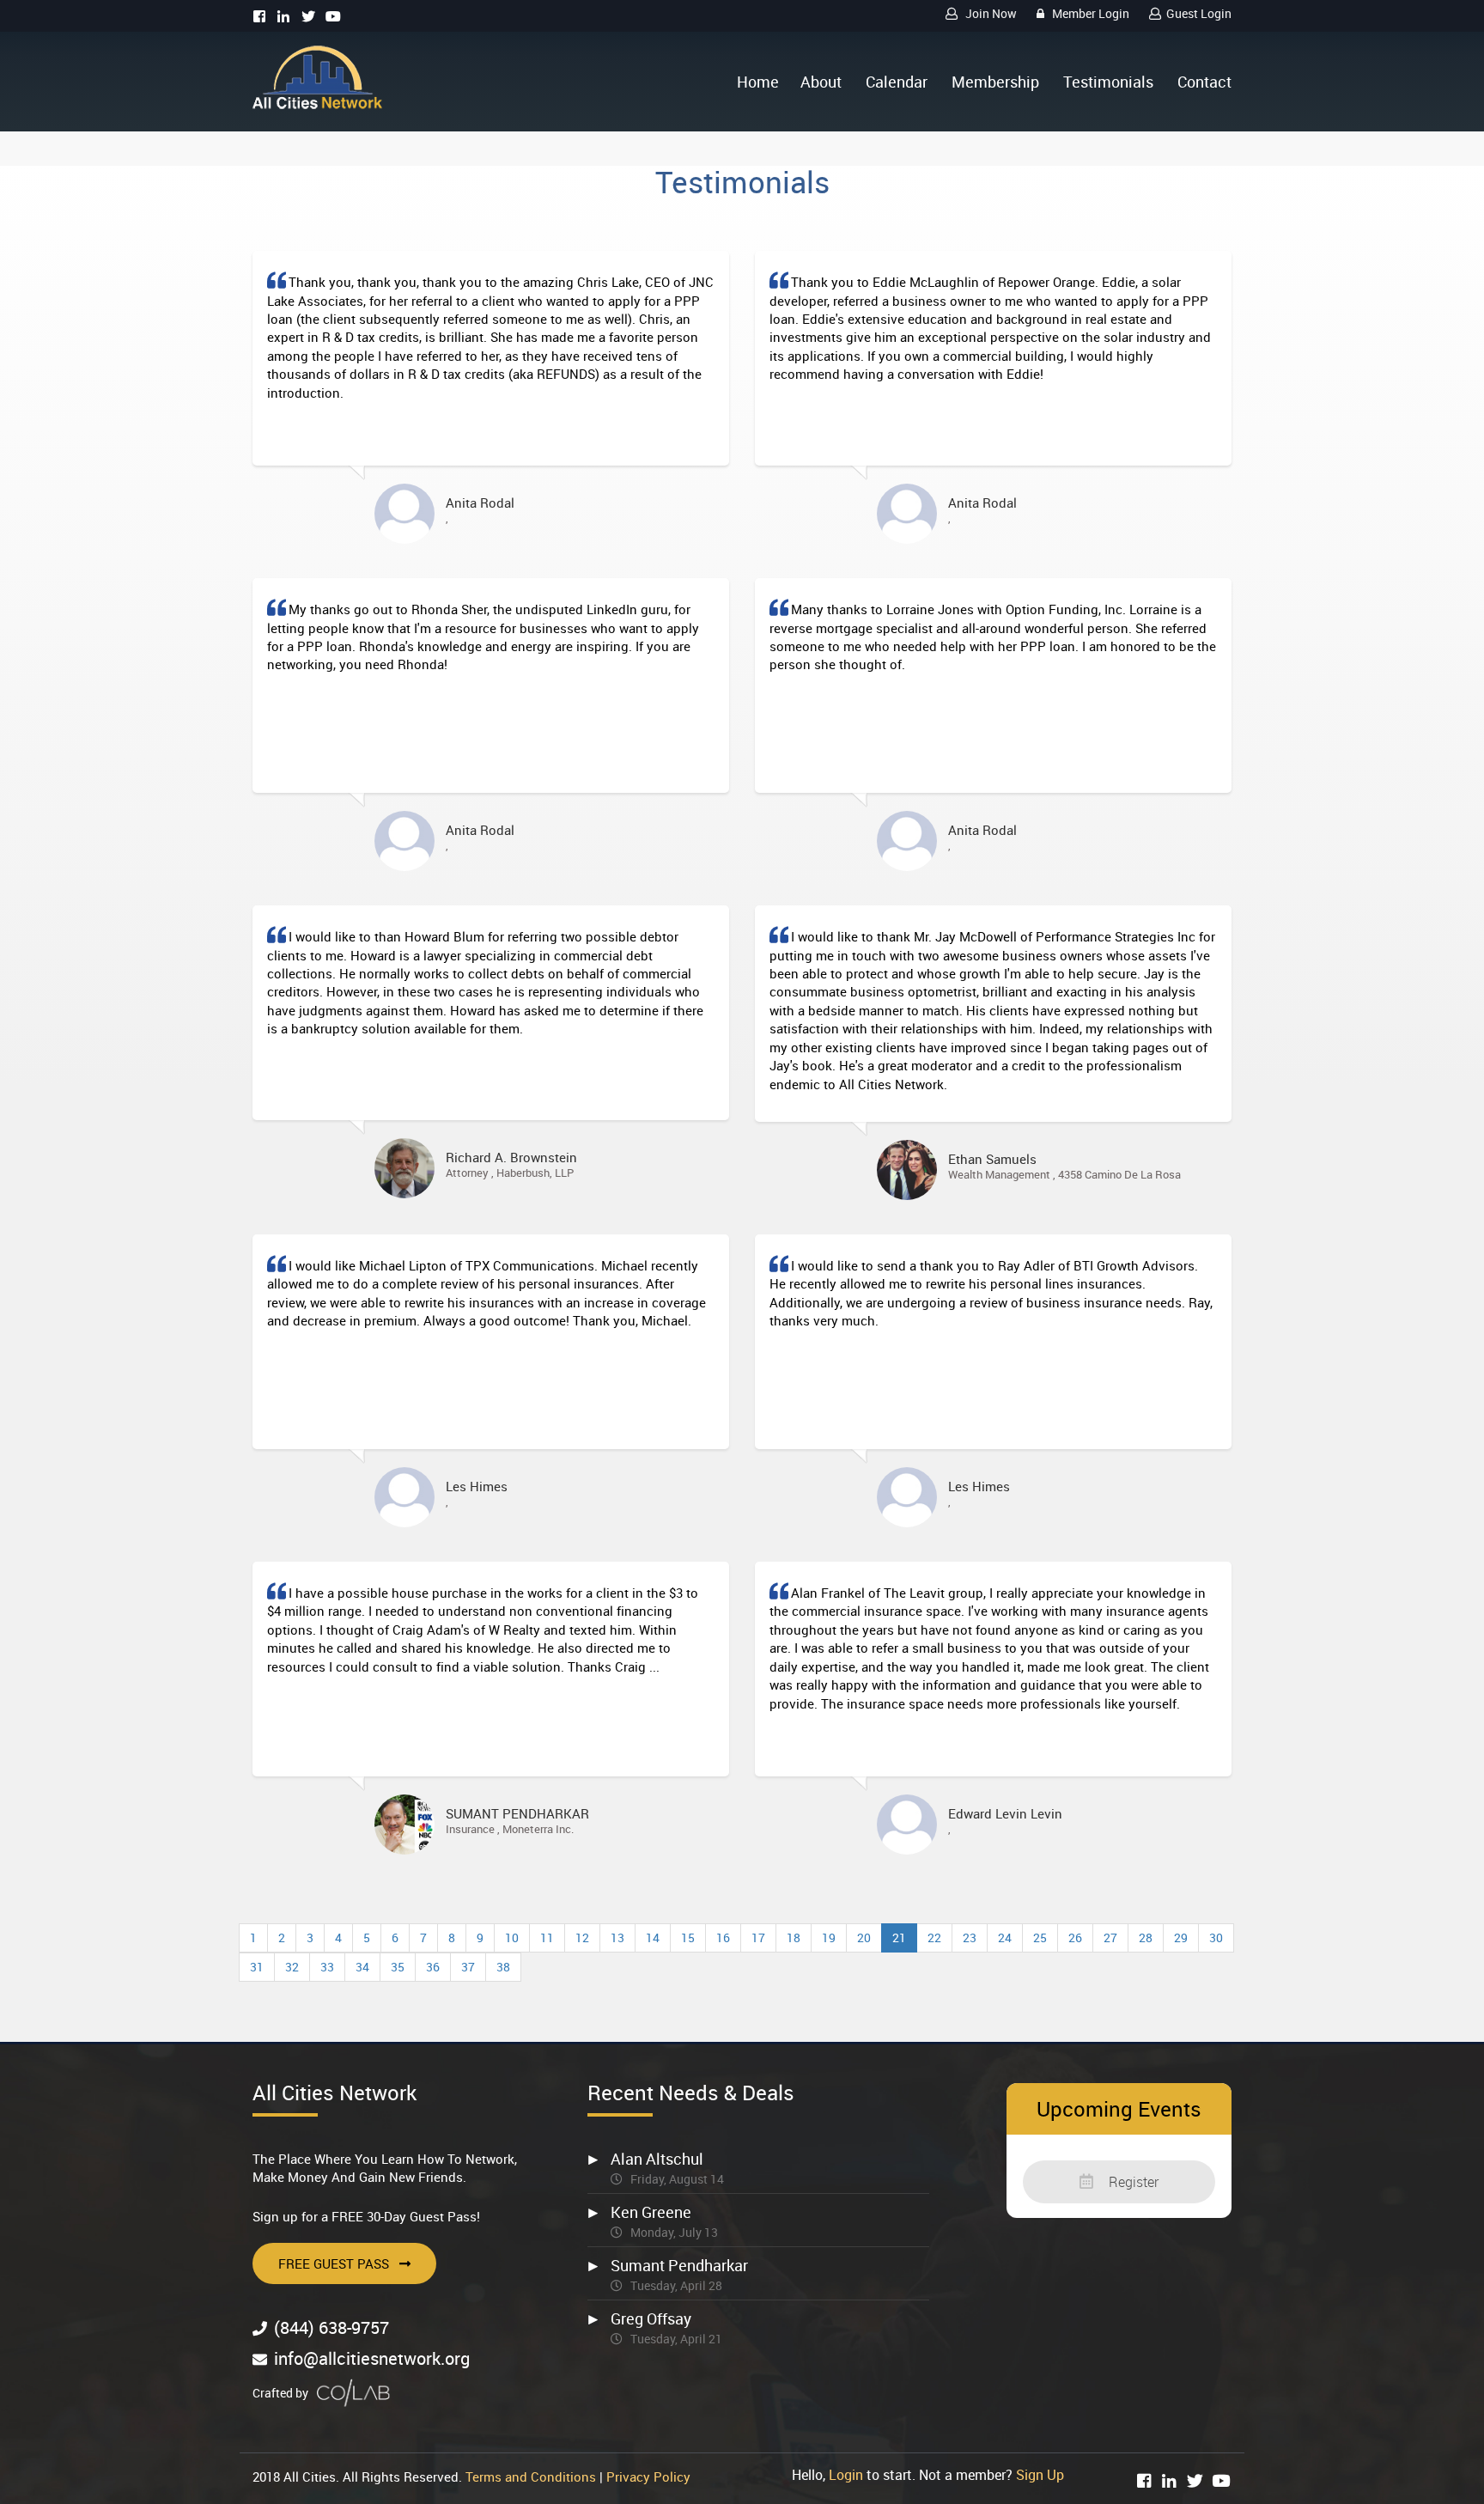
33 (327, 1967)
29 (1181, 1937)
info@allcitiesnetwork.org (372, 2358)
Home (758, 82)
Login (846, 2475)
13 (617, 1937)
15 (688, 1937)
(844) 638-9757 (331, 2327)
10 (512, 1937)
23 (970, 1937)
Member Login (1089, 13)
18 (794, 1937)
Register (1132, 2182)
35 (398, 1967)
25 (1040, 1937)
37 (468, 1967)
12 (582, 1937)
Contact (1204, 82)
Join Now (990, 13)
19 (829, 1937)
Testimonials (1108, 82)
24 (1005, 1937)
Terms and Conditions (531, 2477)
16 (723, 1937)
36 (433, 1967)
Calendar (897, 82)
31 (257, 1967)
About (821, 82)
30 (1216, 1937)
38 (503, 1967)
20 (864, 1937)
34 (362, 1967)
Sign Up (1040, 2475)
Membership (995, 82)
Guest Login (1199, 13)
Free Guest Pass (334, 2263)
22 (934, 1937)
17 (758, 1937)
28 (1146, 1937)
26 (1075, 1937)
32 (292, 1967)
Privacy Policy (648, 2477)
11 (547, 1937)
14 (653, 1937)
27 (1110, 1937)
